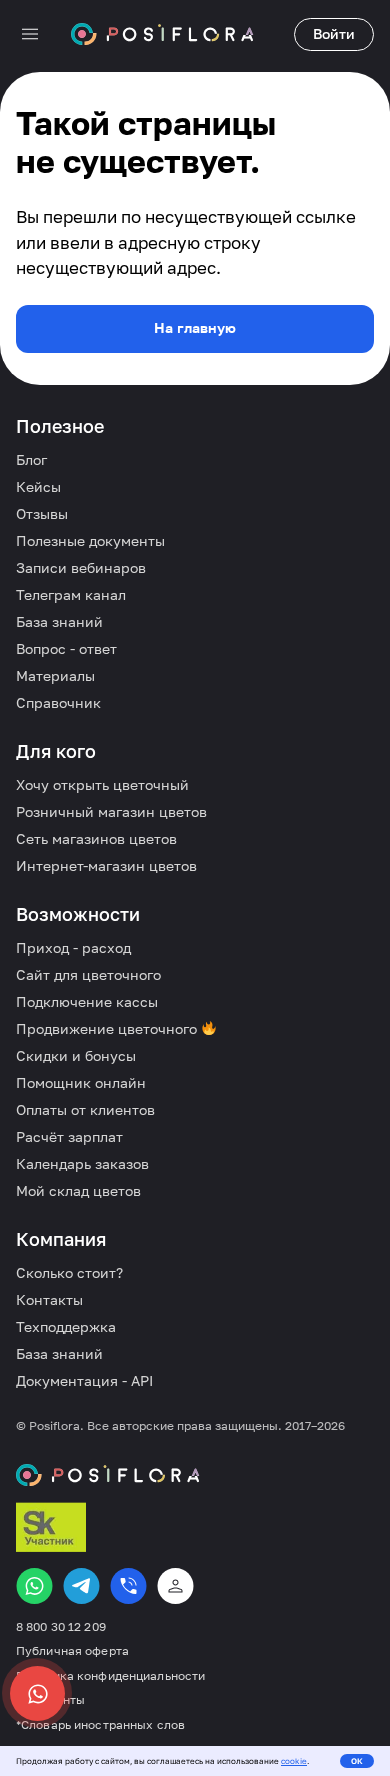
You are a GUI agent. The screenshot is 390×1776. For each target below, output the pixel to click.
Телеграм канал (71, 594)
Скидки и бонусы (76, 1055)
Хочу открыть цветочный (102, 784)
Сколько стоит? (69, 1272)
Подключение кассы (87, 1001)
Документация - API (84, 1380)
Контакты (49, 1299)
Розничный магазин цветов (111, 811)
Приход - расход (73, 947)
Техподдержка (66, 1326)
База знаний (59, 621)
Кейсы (38, 486)
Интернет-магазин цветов (106, 865)
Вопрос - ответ (66, 648)
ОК (357, 1761)
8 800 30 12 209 (61, 1627)
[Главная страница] (162, 34)
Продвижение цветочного (108, 1028)
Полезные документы (90, 540)
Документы (50, 1700)
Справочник (58, 702)
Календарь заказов (82, 1163)
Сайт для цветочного (88, 974)
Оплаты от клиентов (85, 1109)
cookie (294, 1761)
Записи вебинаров (81, 567)
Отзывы (42, 513)
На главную (195, 327)
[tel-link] (128, 1586)
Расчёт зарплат (69, 1136)
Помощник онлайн (81, 1082)
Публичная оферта (72, 1651)
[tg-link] (81, 1586)
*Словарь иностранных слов (100, 1725)
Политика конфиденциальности (110, 1676)
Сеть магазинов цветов (96, 838)
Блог (31, 459)
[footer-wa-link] (34, 1586)
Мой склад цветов (78, 1190)
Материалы (55, 675)
